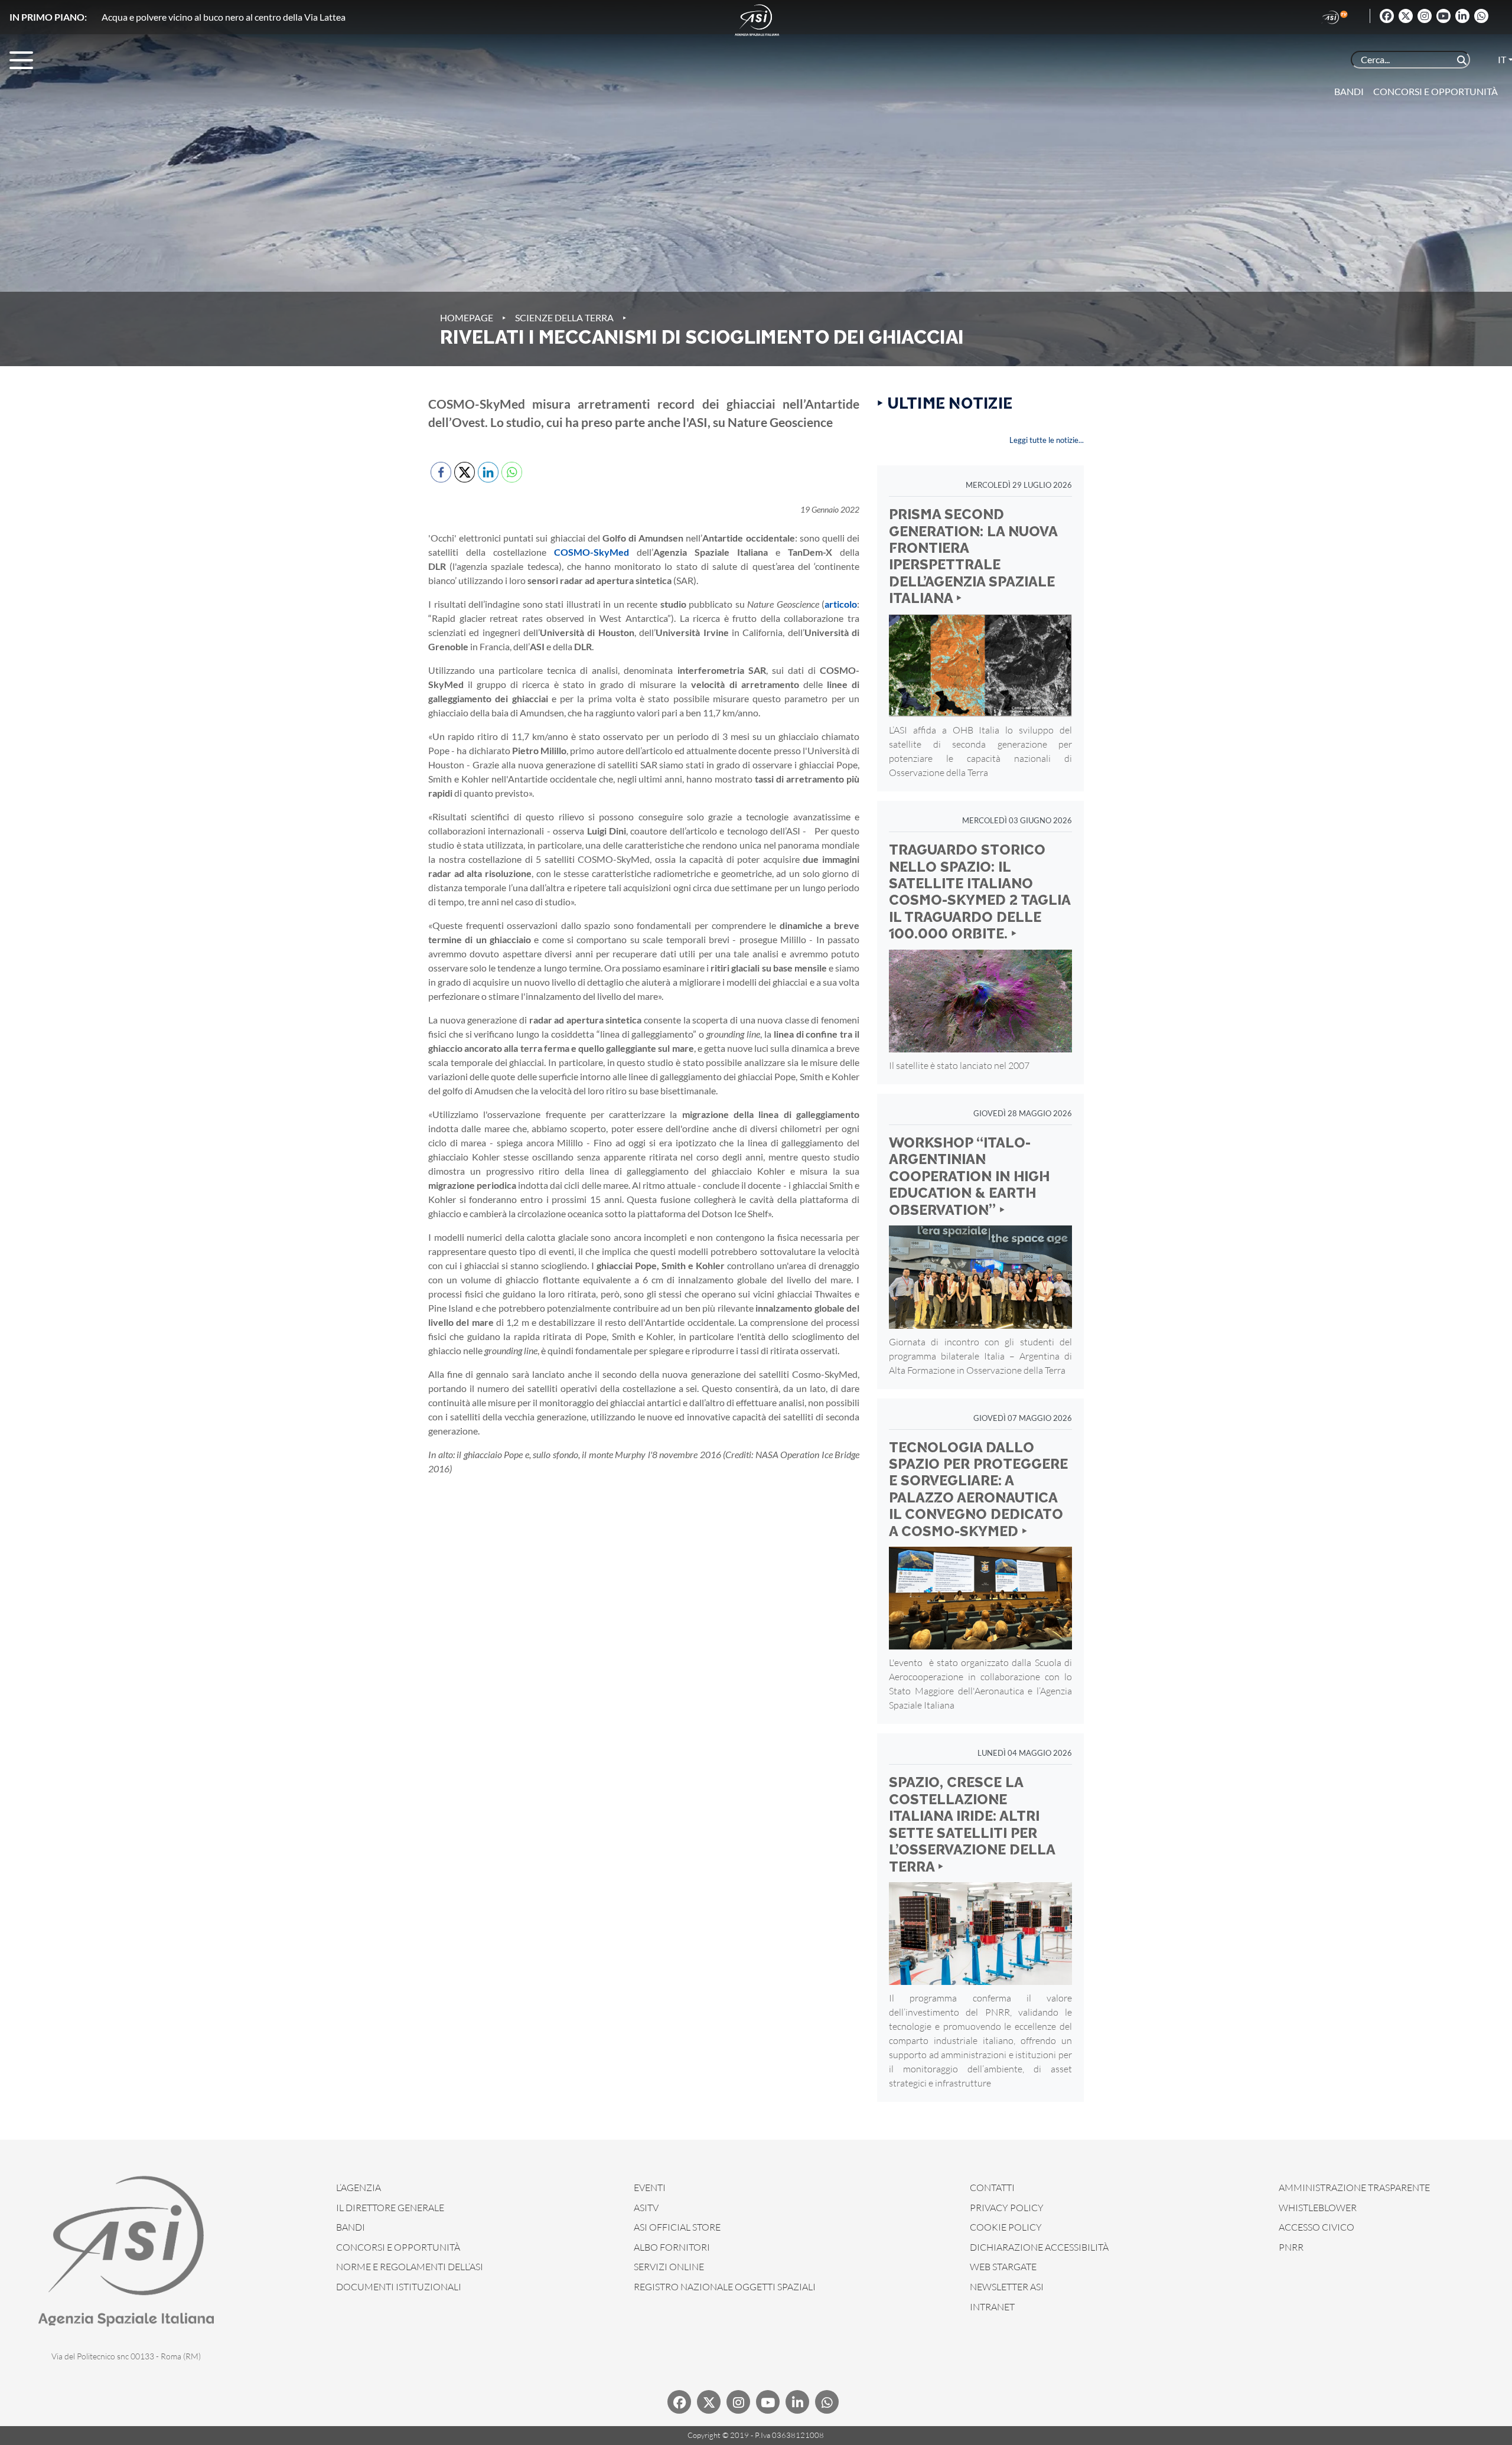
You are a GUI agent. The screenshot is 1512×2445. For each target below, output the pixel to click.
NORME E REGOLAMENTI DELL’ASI (410, 2267)
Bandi (1349, 91)
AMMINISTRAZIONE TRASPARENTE (1354, 2188)
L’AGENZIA (359, 2188)
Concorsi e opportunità (1436, 91)
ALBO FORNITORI (672, 2247)
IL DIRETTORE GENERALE (390, 2208)
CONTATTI (992, 2188)
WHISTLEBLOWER (1318, 2208)
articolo (841, 604)
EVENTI (650, 2188)
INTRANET (992, 2307)
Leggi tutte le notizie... (1047, 440)
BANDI (351, 2227)
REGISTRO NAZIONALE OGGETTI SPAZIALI (725, 2287)
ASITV (646, 2208)
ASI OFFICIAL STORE (677, 2227)
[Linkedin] (1462, 16)
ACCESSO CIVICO (1317, 2227)
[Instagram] (1425, 16)
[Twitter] (1406, 16)
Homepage (467, 317)
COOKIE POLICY (1006, 2227)
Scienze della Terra (564, 317)
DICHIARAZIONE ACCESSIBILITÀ (1039, 2247)
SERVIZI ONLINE (669, 2267)
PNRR (1291, 2247)
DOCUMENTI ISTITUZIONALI (399, 2287)
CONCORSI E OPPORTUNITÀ (398, 2247)
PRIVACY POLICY (1007, 2208)
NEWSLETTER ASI (1007, 2287)
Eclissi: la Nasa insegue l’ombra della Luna (185, 17)
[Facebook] (1387, 16)
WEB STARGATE (1003, 2267)
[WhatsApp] (1481, 16)
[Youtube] (1443, 16)
